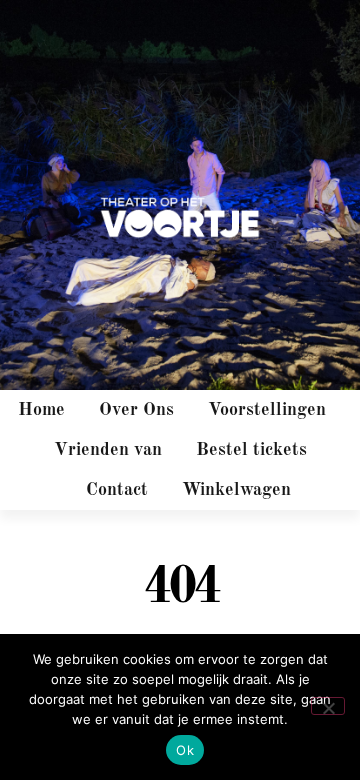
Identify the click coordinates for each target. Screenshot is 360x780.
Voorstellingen (267, 410)
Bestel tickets (251, 450)
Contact (117, 490)
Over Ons (136, 410)
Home (41, 410)
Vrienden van (108, 450)
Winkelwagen (236, 490)
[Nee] (328, 706)
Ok (185, 750)
